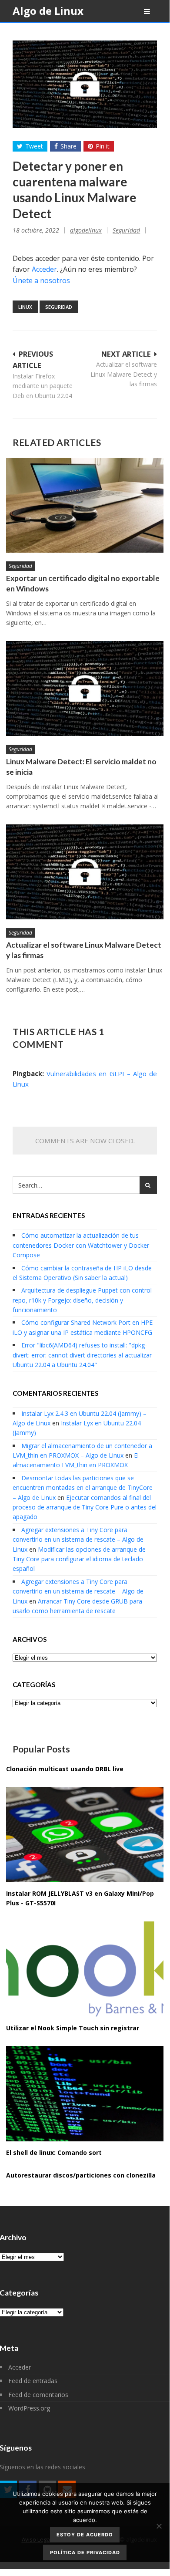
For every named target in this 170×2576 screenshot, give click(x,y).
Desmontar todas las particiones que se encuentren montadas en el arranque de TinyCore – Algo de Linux (83, 1488)
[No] (159, 2526)
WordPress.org (29, 2408)
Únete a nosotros (41, 280)
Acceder (44, 269)
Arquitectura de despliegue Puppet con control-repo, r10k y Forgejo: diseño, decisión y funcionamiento (83, 1300)
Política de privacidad (85, 2552)
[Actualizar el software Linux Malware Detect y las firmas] (85, 872)
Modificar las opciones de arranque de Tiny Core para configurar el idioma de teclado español (79, 1559)
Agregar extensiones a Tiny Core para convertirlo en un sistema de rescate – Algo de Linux (78, 1540)
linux (25, 307)
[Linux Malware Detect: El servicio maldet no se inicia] (85, 689)
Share (68, 146)
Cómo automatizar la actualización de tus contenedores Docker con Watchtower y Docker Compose (81, 1245)
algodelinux (86, 230)
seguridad (59, 307)
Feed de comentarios (38, 2395)
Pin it (103, 146)
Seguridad (126, 230)
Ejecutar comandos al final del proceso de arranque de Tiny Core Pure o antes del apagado (85, 1507)
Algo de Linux (48, 11)
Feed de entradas (33, 2381)
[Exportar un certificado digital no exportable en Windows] (85, 505)
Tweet (34, 146)
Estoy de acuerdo (85, 2535)
